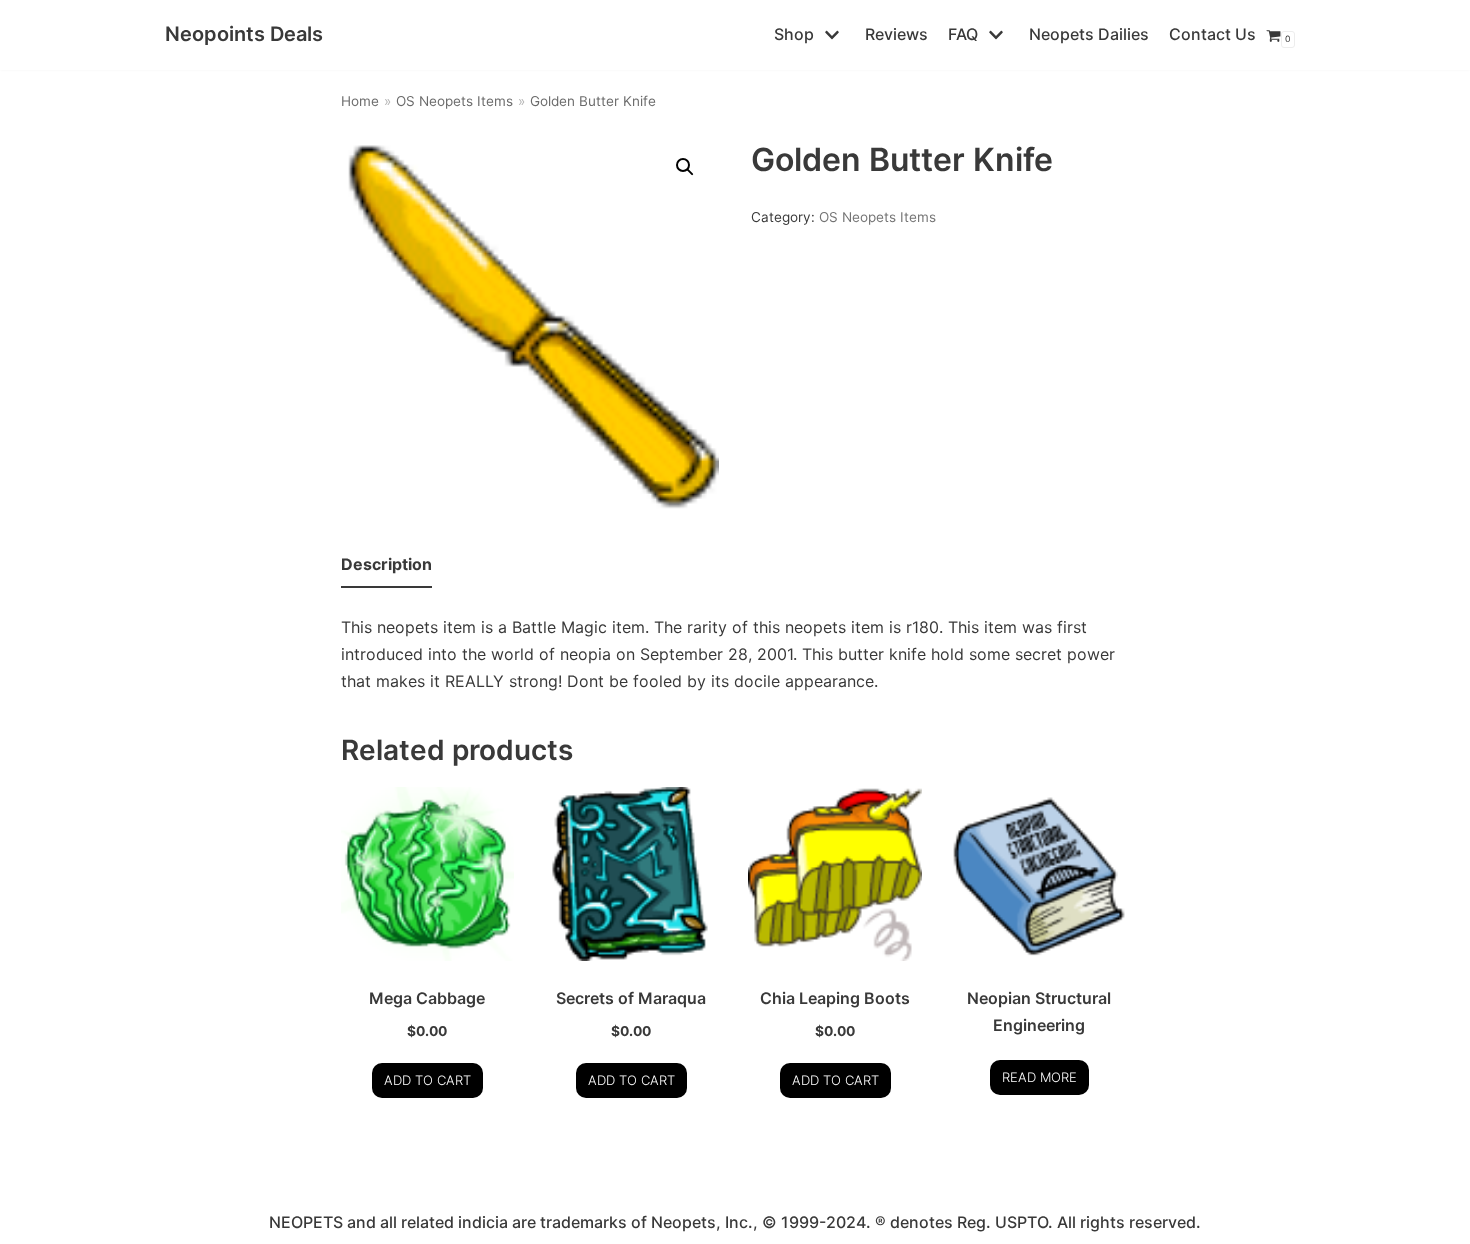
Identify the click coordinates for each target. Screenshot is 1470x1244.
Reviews (896, 34)
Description (386, 564)
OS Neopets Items (454, 101)
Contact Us (1212, 34)
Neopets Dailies (1089, 34)
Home (360, 101)
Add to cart (427, 1080)
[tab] (386, 565)
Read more (1039, 1077)
